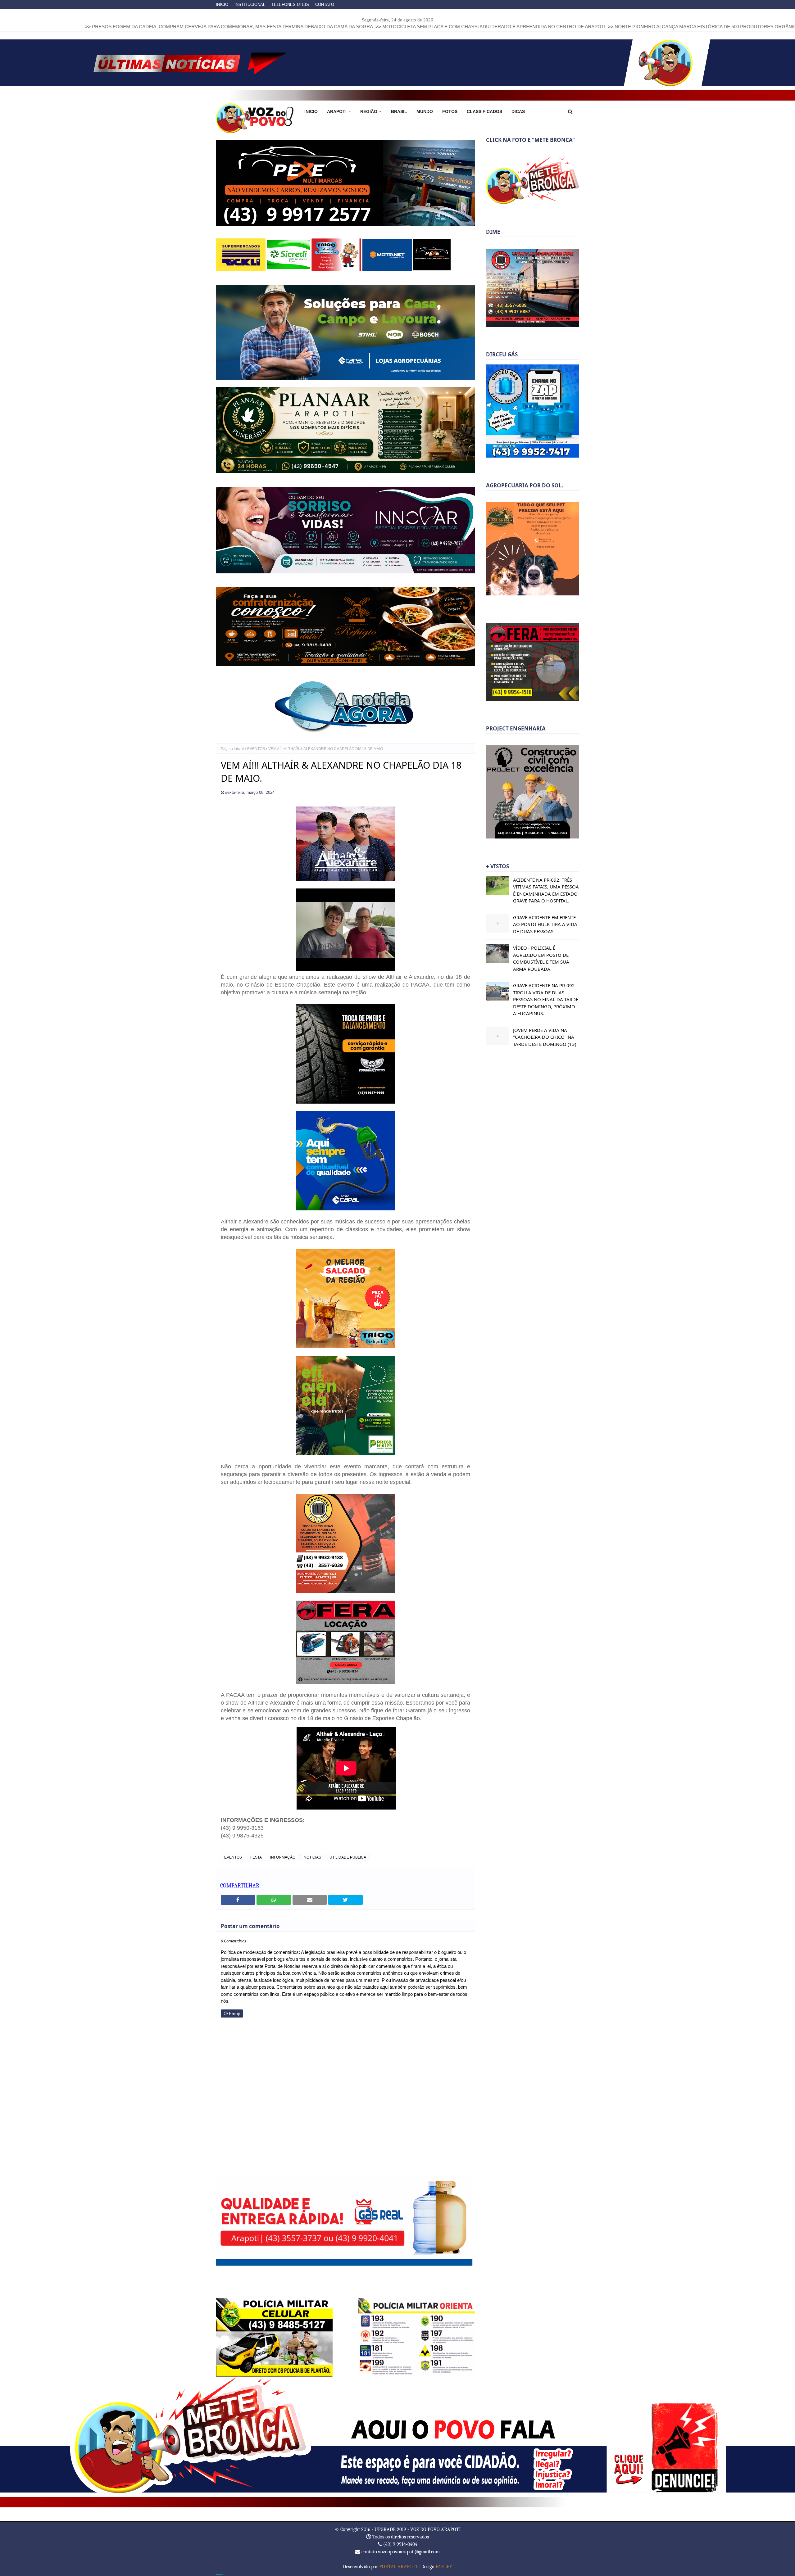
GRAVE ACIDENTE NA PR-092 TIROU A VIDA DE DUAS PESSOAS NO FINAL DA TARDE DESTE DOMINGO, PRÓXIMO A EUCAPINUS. (546, 999)
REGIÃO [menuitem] (369, 111)
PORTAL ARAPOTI (398, 2567)
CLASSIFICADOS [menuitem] (484, 111)
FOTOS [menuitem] (450, 111)
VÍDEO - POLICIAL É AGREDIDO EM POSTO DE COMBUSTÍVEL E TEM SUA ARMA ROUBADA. (541, 958)
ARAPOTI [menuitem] (337, 111)
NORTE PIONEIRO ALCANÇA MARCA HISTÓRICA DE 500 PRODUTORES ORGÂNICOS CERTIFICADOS (590, 27)
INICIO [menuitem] (311, 111)
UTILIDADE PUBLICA (348, 1858)
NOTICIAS (312, 1858)
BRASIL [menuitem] (399, 111)
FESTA (256, 1858)
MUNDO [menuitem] (425, 111)
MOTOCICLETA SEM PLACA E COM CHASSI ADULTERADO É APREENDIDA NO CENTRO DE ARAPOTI (357, 27)
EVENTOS (256, 749)
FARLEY (444, 2567)
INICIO (222, 5)
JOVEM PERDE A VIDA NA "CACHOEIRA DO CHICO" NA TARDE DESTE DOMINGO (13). (545, 1037)
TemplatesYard (220, 2575)
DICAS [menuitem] (518, 111)
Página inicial (232, 749)
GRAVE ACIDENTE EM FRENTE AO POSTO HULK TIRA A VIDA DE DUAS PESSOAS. (545, 924)
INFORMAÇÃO (283, 1858)
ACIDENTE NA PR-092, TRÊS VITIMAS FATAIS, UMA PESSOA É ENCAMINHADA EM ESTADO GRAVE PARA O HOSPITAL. (546, 890)
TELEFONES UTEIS (290, 5)
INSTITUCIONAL (250, 5)
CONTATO (325, 5)
